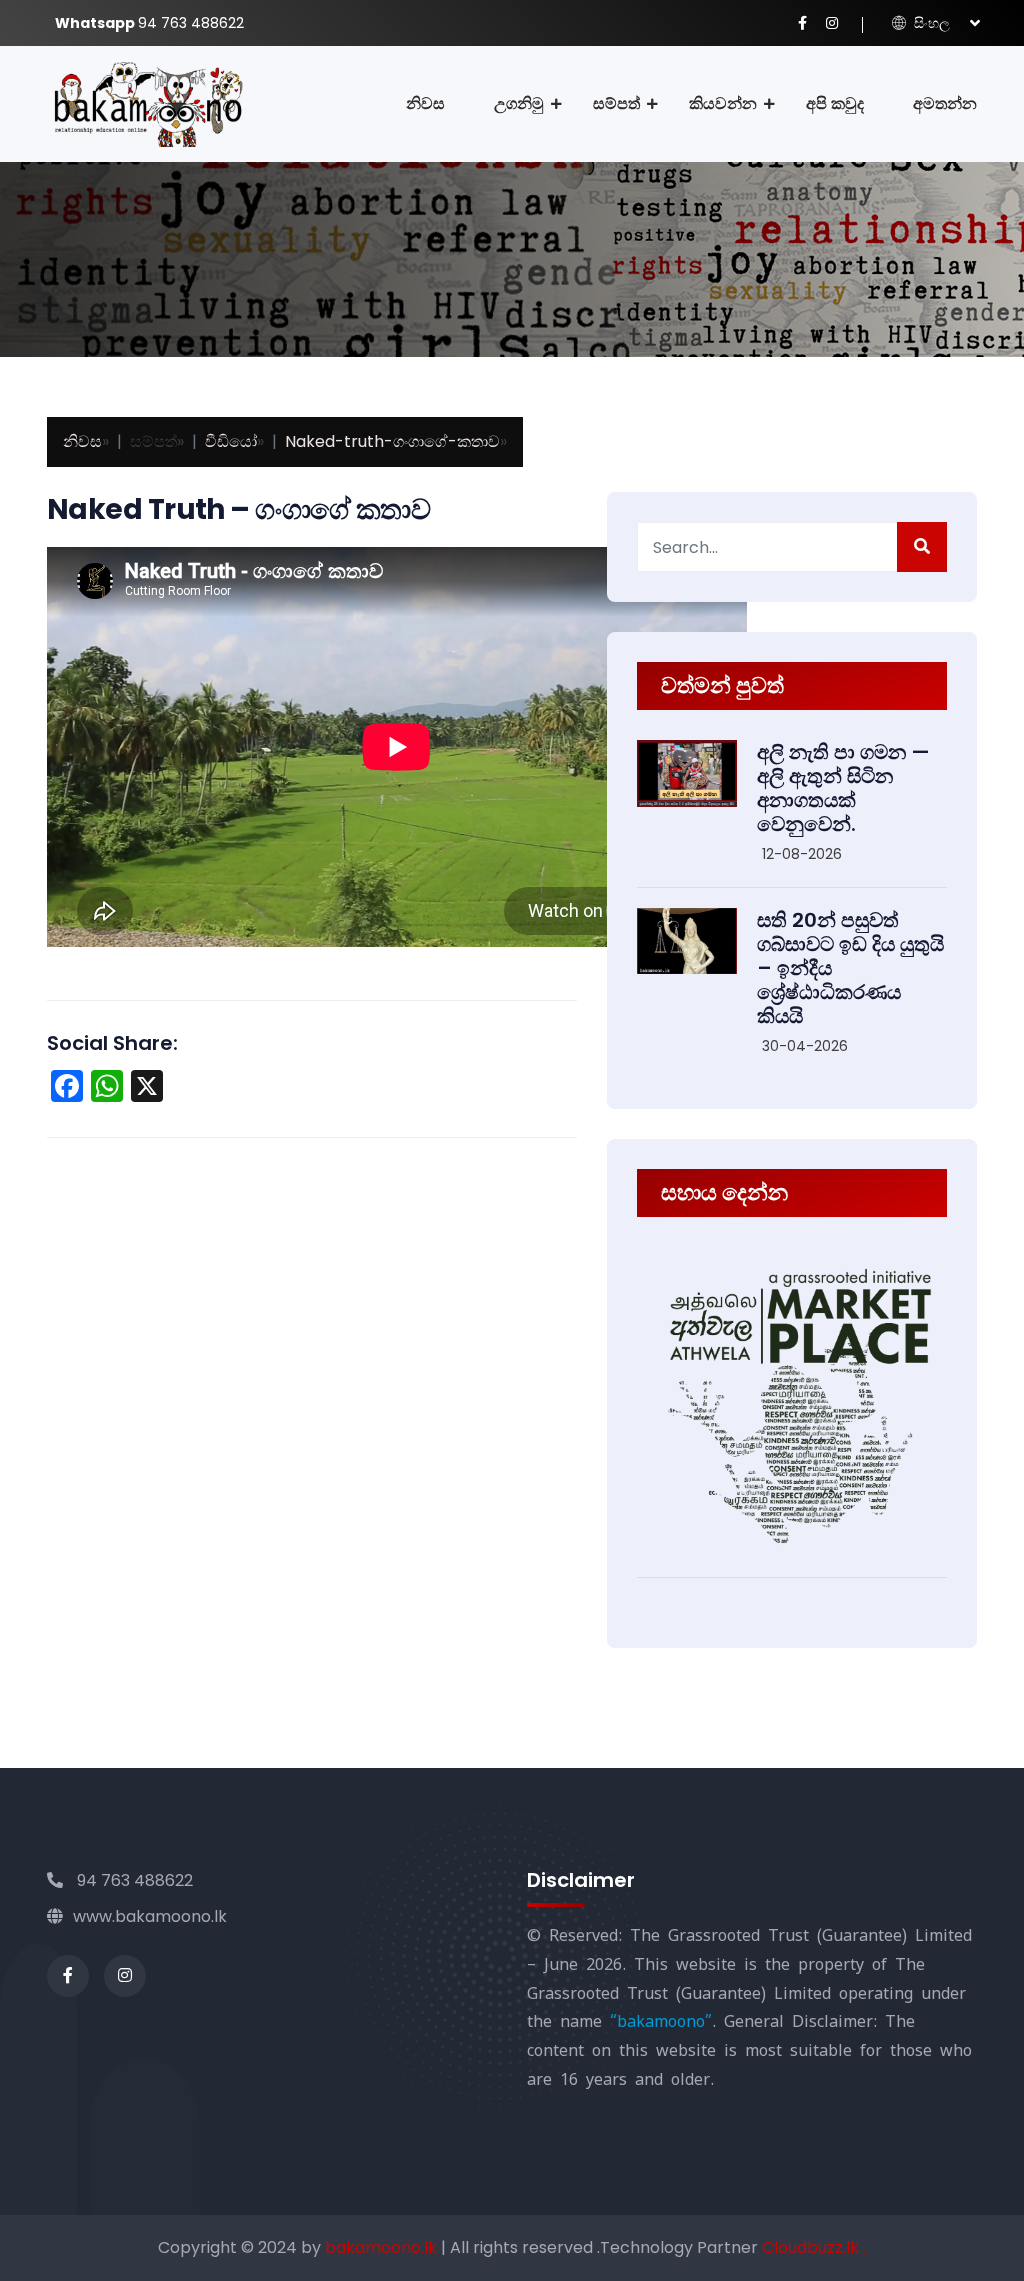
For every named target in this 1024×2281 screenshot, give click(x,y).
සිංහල (930, 23)
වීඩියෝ (231, 441)
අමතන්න (945, 103)
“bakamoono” (661, 2021)
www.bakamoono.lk (150, 1916)
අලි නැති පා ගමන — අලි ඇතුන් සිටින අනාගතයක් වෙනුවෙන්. (843, 788)
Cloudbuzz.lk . (814, 2247)
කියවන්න (723, 103)
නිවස (425, 103)
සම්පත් (616, 103)
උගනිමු (519, 103)
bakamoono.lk (383, 2247)
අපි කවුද (835, 103)
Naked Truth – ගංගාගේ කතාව (238, 509)
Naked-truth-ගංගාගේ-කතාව (392, 441)
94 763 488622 (133, 1880)
